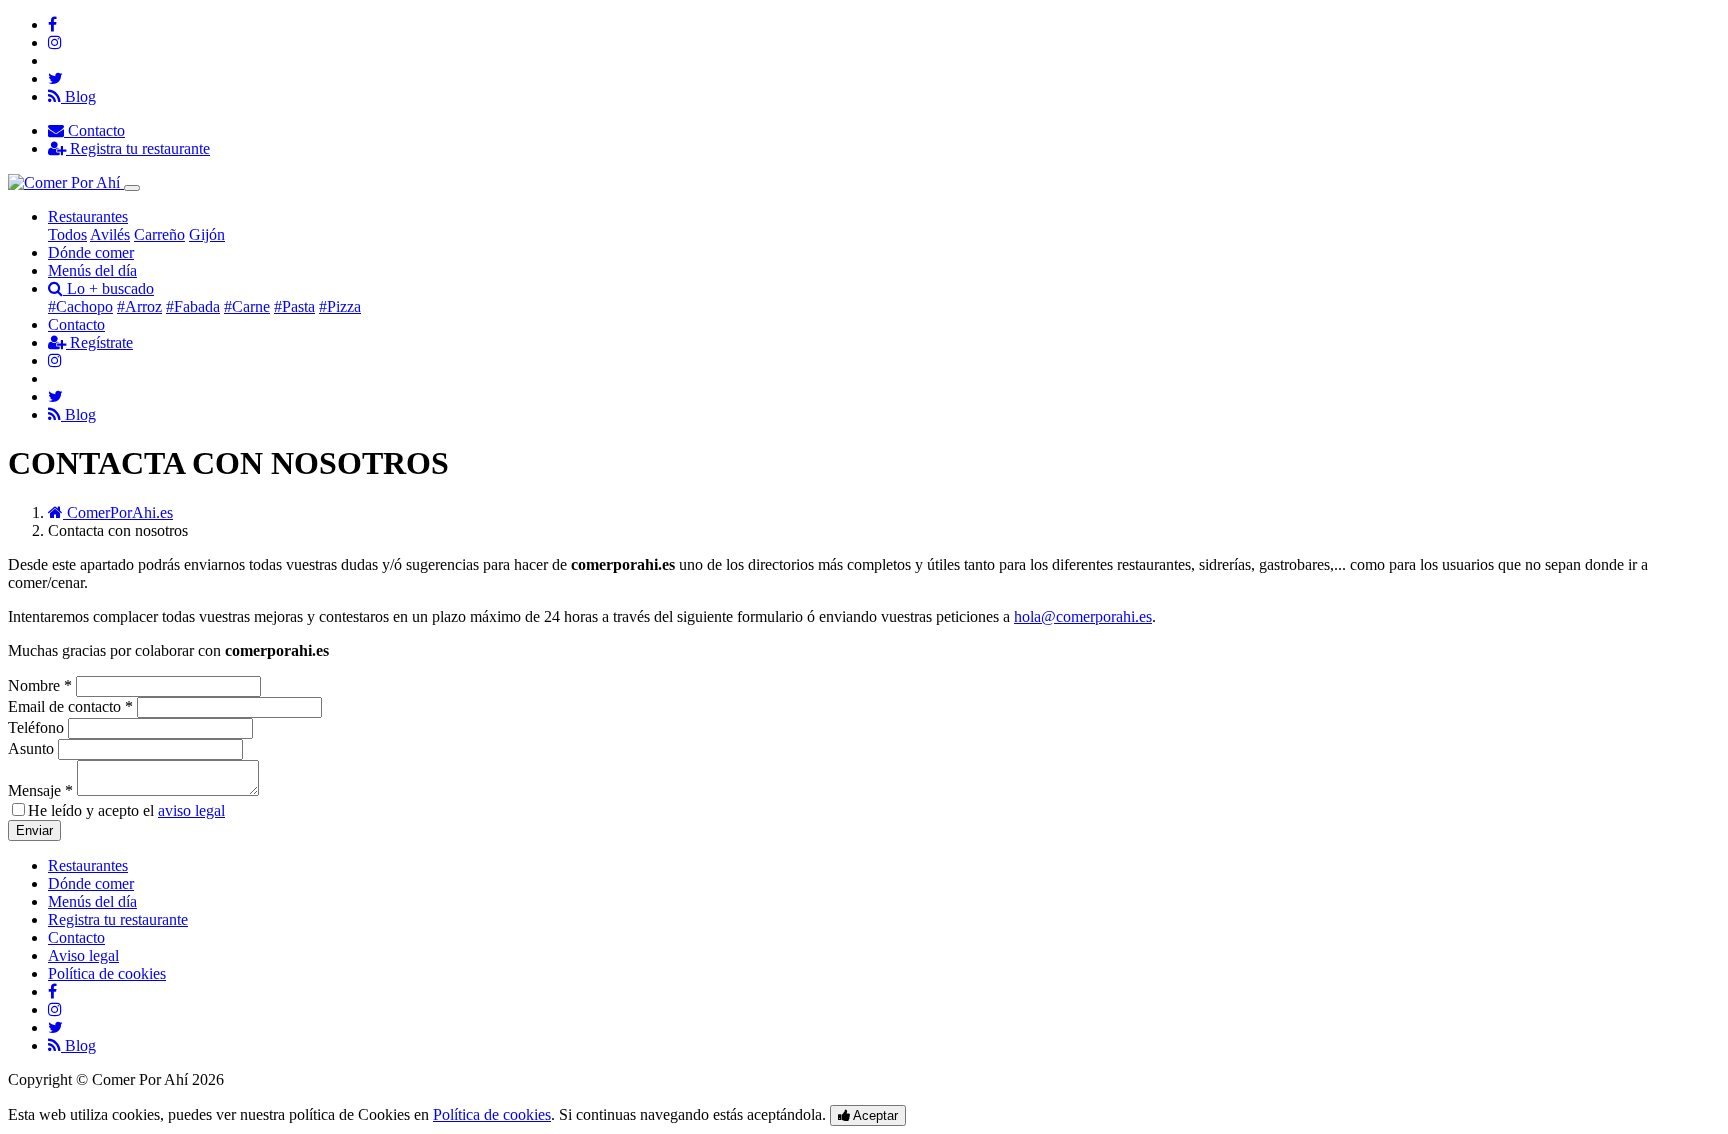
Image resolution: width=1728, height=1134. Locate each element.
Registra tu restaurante (138, 148)
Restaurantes (88, 216)
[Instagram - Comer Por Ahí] (55, 42)
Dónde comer (91, 252)
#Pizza (340, 306)
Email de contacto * (70, 706)
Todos (67, 234)
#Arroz (139, 306)
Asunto (31, 748)
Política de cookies (107, 973)
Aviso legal (83, 955)
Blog (78, 96)
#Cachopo (80, 306)
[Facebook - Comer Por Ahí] (52, 24)
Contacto (94, 130)
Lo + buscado (108, 288)
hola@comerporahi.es (1083, 616)
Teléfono (38, 727)
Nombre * (40, 685)
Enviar (34, 830)
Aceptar (874, 1115)
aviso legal (191, 810)
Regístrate (99, 342)
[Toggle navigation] (132, 188)
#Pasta (294, 306)
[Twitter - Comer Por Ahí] (55, 78)
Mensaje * (40, 790)
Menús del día (92, 270)
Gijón (207, 234)
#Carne (247, 306)
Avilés (110, 234)
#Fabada (193, 306)
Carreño (159, 234)
